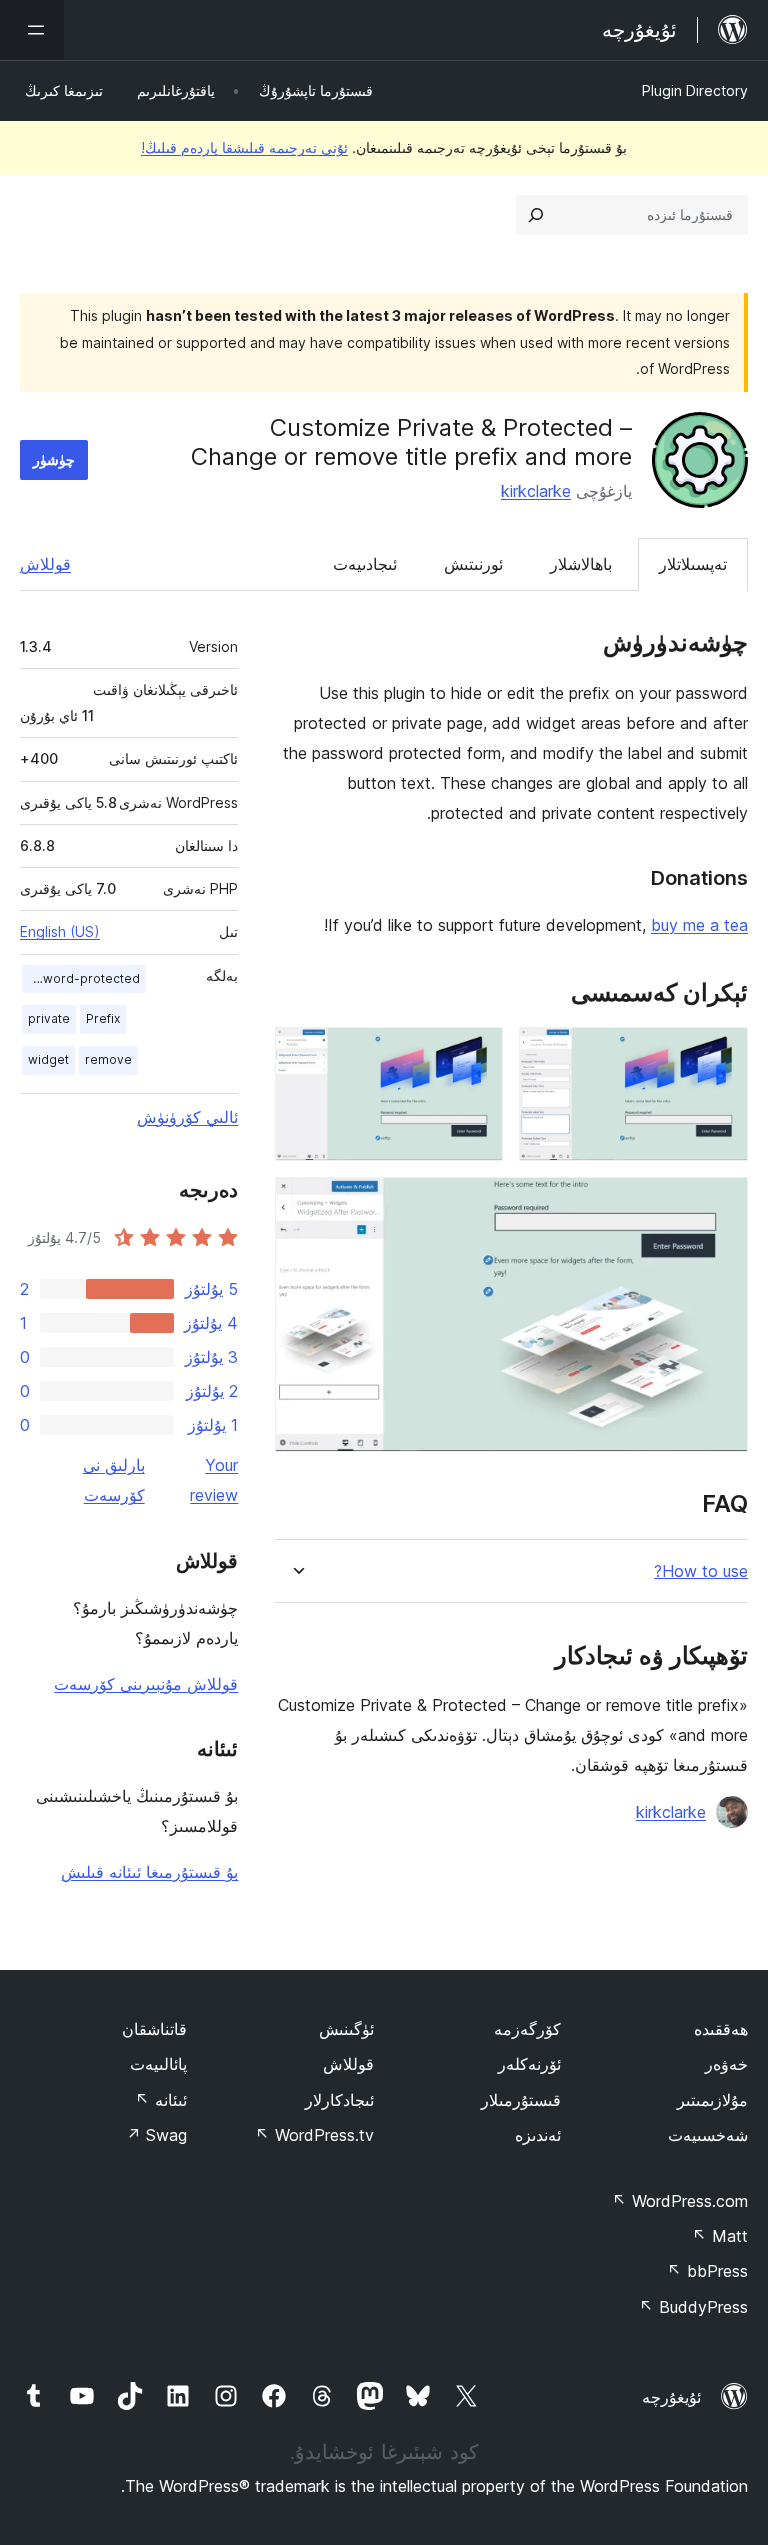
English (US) (60, 931)
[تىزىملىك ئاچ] (32, 30)
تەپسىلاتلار (693, 564)
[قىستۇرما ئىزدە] (536, 215)
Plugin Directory (695, 90)
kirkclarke (536, 491)
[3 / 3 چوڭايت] (721, 1204)
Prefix (103, 1018)
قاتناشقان (154, 2029)
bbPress (707, 2271)
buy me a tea (699, 925)
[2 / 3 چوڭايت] (476, 1054)
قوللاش (45, 564)
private (49, 1018)
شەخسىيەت (708, 2135)
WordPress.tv (314, 2135)
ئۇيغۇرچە (671, 2397)
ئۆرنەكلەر (529, 2064)
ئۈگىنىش (346, 2029)
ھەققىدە (721, 2029)
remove (108, 1059)
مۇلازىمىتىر (712, 2100)
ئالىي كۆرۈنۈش (187, 1117)
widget (48, 1059)
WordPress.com (680, 2201)
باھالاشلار (581, 564)
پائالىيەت (158, 2064)
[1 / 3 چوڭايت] (721, 1054)
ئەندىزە (538, 2135)
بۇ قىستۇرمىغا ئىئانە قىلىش (149, 1872)
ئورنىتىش (473, 564)
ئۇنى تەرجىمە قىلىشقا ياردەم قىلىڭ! (244, 147)
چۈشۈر (54, 459)
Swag (156, 2135)
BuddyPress (693, 2307)
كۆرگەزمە (527, 2029)
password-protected (81, 978)
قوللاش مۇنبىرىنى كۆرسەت (146, 1684)
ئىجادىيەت (365, 564)
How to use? (701, 1571)
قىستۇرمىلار (521, 2100)
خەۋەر (726, 2064)
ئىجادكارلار (339, 2100)
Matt (720, 2236)
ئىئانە (161, 2100)
